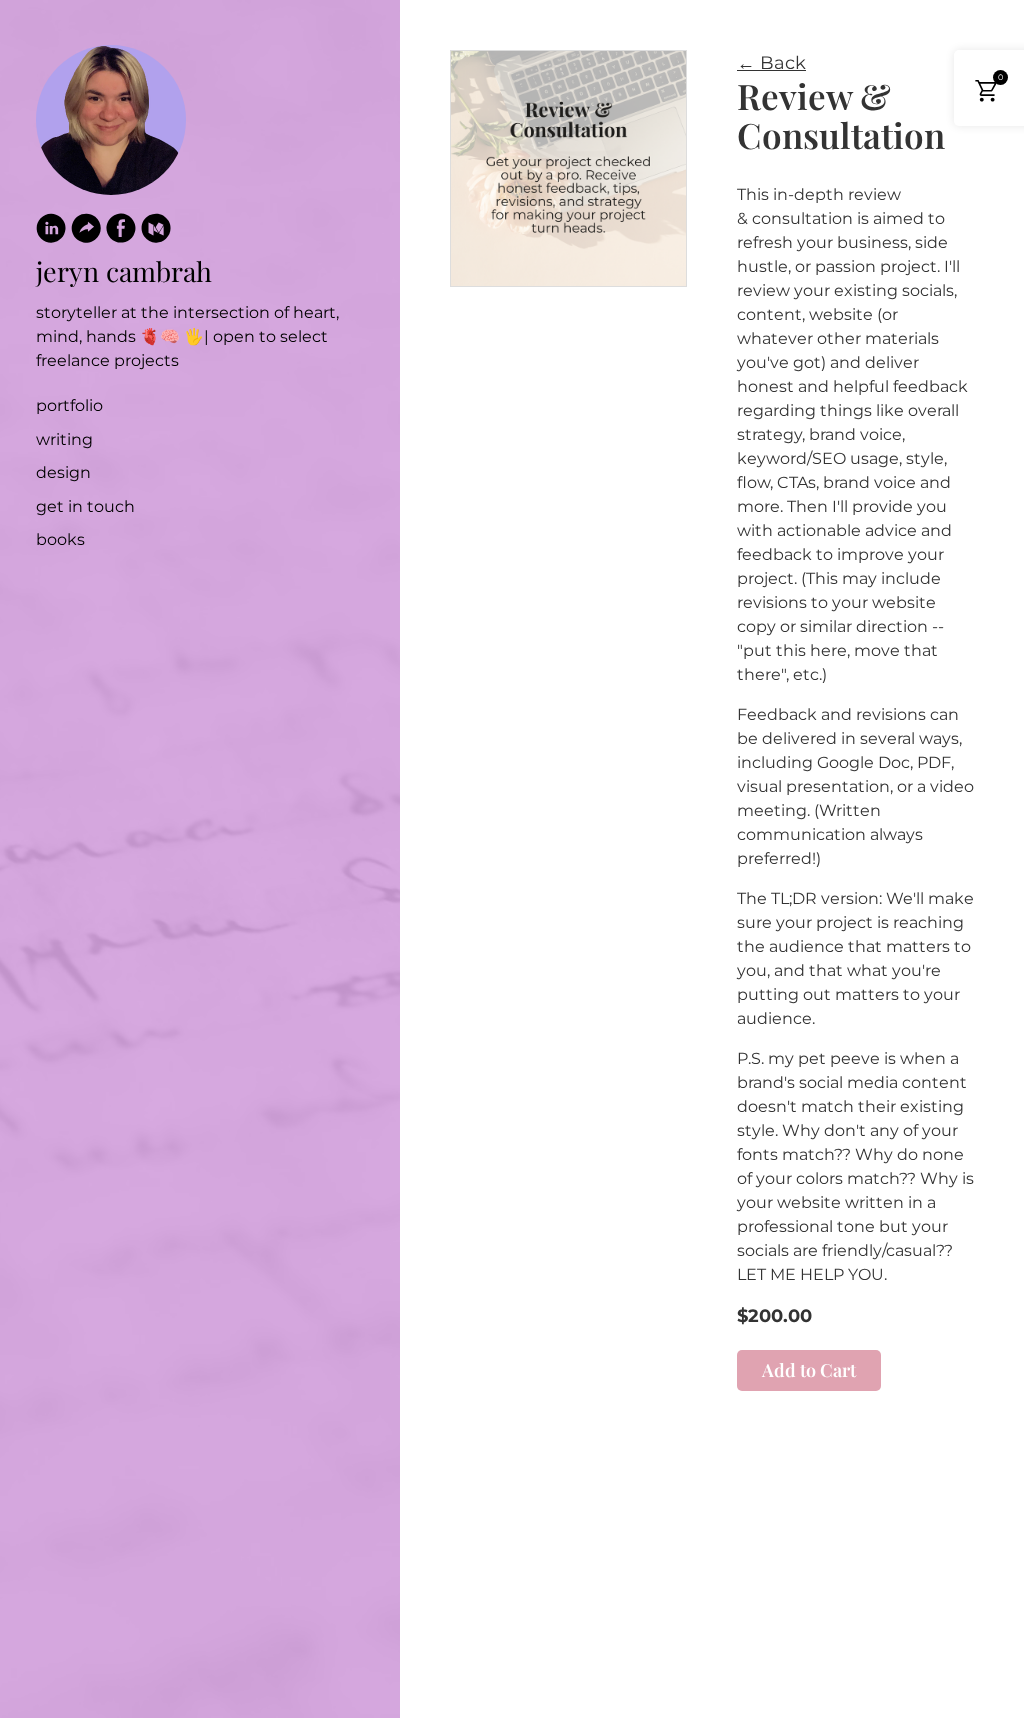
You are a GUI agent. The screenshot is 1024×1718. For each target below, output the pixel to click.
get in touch (85, 506)
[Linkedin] (51, 232)
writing (64, 439)
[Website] (86, 232)
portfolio (69, 405)
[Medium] (156, 232)
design (63, 472)
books (60, 539)
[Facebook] (121, 232)
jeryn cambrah (124, 271)
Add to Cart (809, 1370)
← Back (771, 63)
